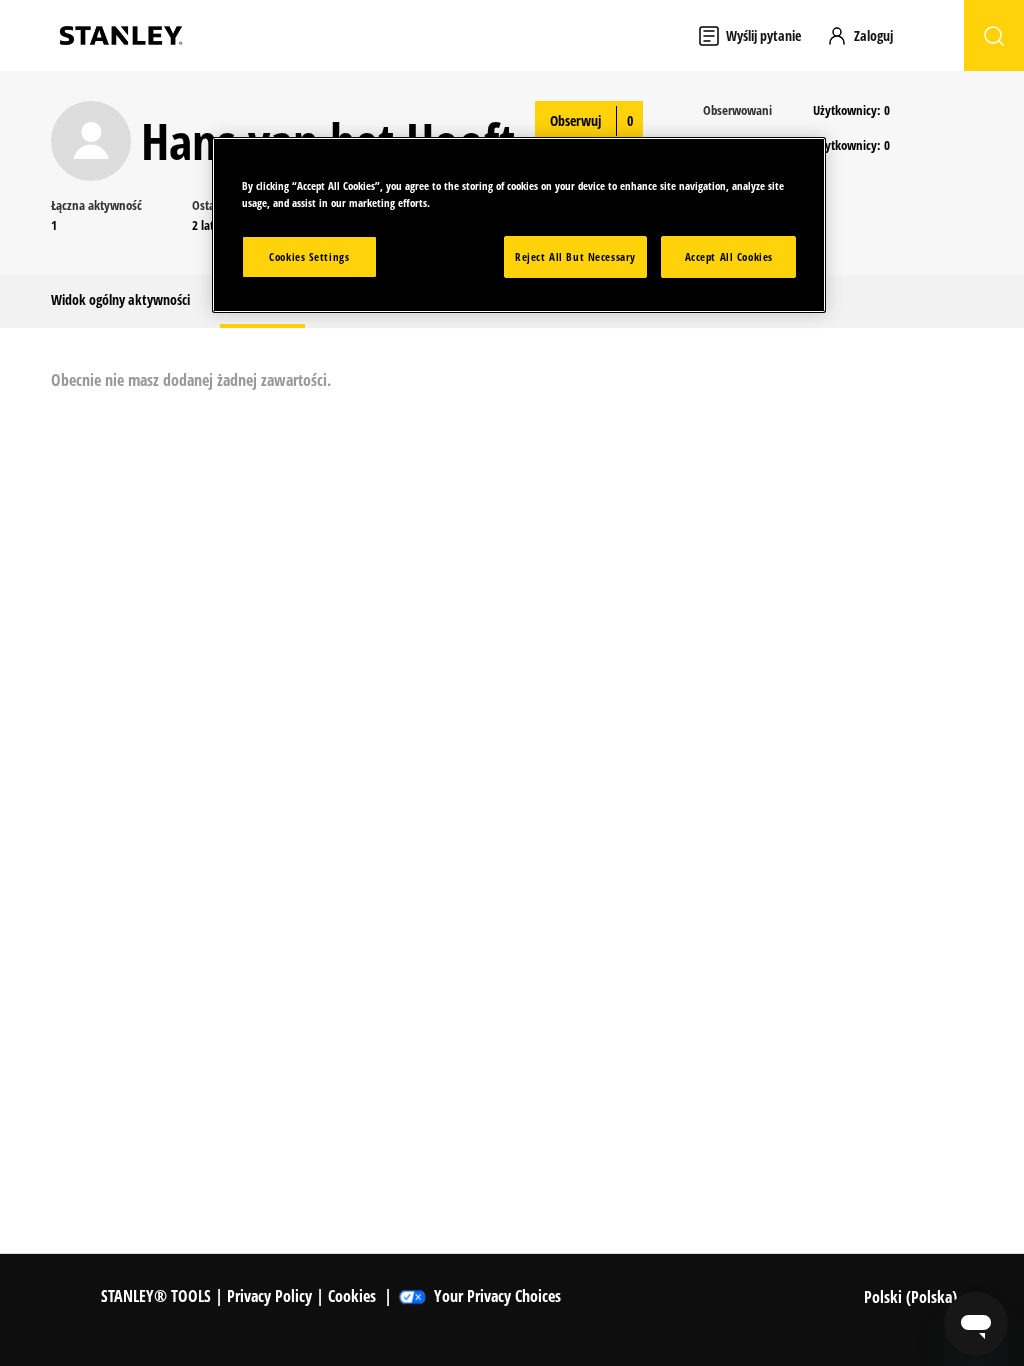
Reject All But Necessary (575, 256)
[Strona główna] (121, 35)
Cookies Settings (309, 256)
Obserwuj (575, 120)
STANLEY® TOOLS (156, 1296)
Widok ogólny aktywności (120, 299)
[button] (869, 35)
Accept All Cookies (729, 256)
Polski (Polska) (912, 1297)
